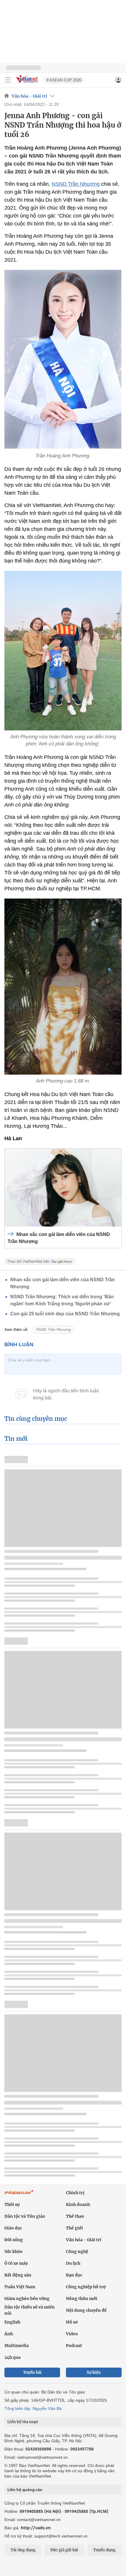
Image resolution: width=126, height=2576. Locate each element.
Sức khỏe (13, 2252)
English (12, 2322)
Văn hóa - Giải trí (29, 96)
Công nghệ (77, 2252)
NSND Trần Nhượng (76, 184)
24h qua (12, 2357)
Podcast (74, 2346)
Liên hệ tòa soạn (23, 2422)
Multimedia (17, 2346)
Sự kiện (94, 2372)
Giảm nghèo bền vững (27, 2299)
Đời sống (14, 2240)
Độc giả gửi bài (64, 2550)
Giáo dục (13, 2228)
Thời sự (12, 2204)
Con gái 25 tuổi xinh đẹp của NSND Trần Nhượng (65, 1314)
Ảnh (9, 2334)
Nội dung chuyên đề (86, 2310)
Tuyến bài (32, 2372)
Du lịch (73, 2263)
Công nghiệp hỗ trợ (86, 2287)
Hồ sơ (72, 2322)
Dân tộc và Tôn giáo (25, 2216)
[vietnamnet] (28, 83)
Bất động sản (18, 2275)
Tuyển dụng (104, 2550)
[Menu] (8, 80)
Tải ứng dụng (23, 2550)
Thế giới (74, 2228)
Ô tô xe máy (16, 2263)
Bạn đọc (74, 2275)
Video (72, 2334)
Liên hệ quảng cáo (25, 2490)
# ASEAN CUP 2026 (64, 80)
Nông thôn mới (82, 2299)
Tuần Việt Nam (20, 2287)
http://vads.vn (36, 2528)
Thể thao (75, 2216)
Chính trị (75, 2193)
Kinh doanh (78, 2204)
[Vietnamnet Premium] (19, 2195)
